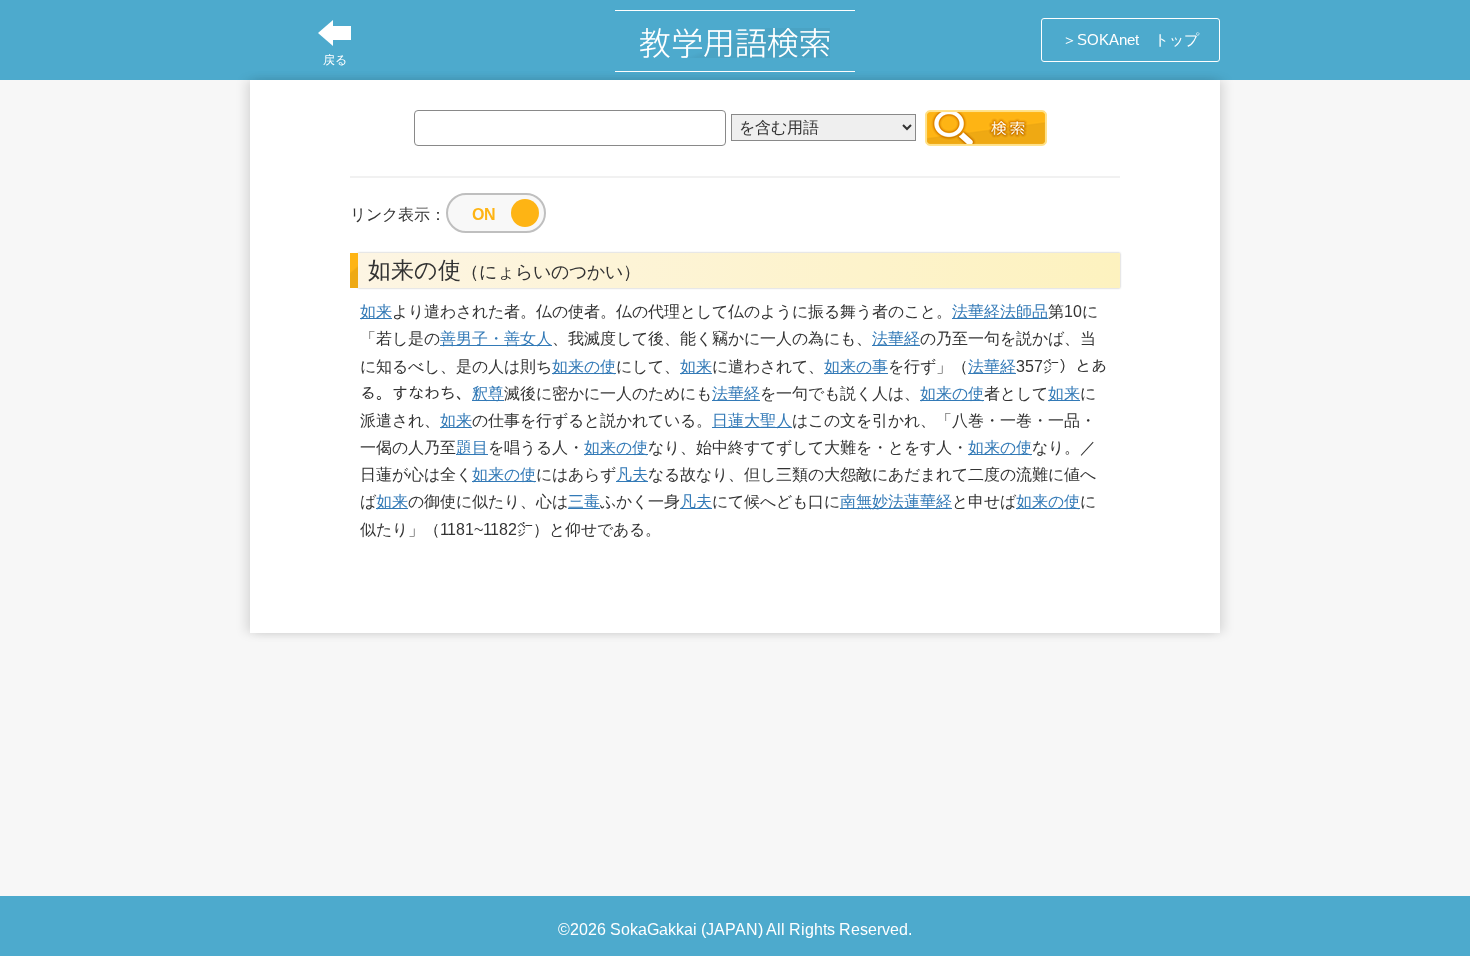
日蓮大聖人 (752, 420)
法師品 (1024, 311)
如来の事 (856, 366)
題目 (472, 447)
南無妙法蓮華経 (896, 501)
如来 (376, 311)
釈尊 (488, 393)
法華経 (976, 311)
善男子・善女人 (496, 338)
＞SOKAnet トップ (1130, 39)
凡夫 (632, 474)
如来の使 (584, 366)
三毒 (584, 501)
